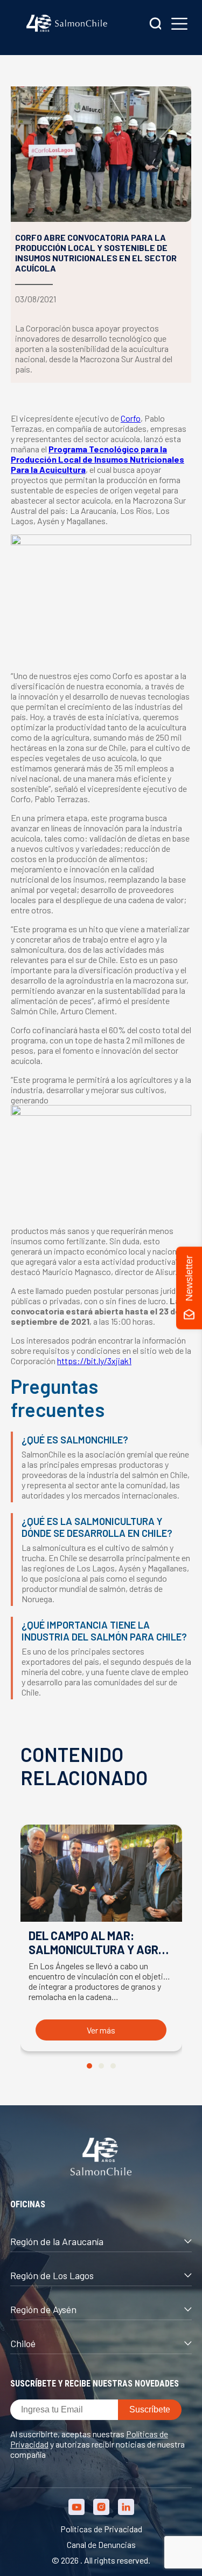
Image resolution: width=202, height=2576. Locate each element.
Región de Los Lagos (52, 2275)
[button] (89, 2066)
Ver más (101, 2030)
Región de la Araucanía (57, 2241)
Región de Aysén (43, 2309)
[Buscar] (156, 25)
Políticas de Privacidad (101, 2529)
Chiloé (23, 2343)
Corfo (131, 418)
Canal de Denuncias (101, 2544)
